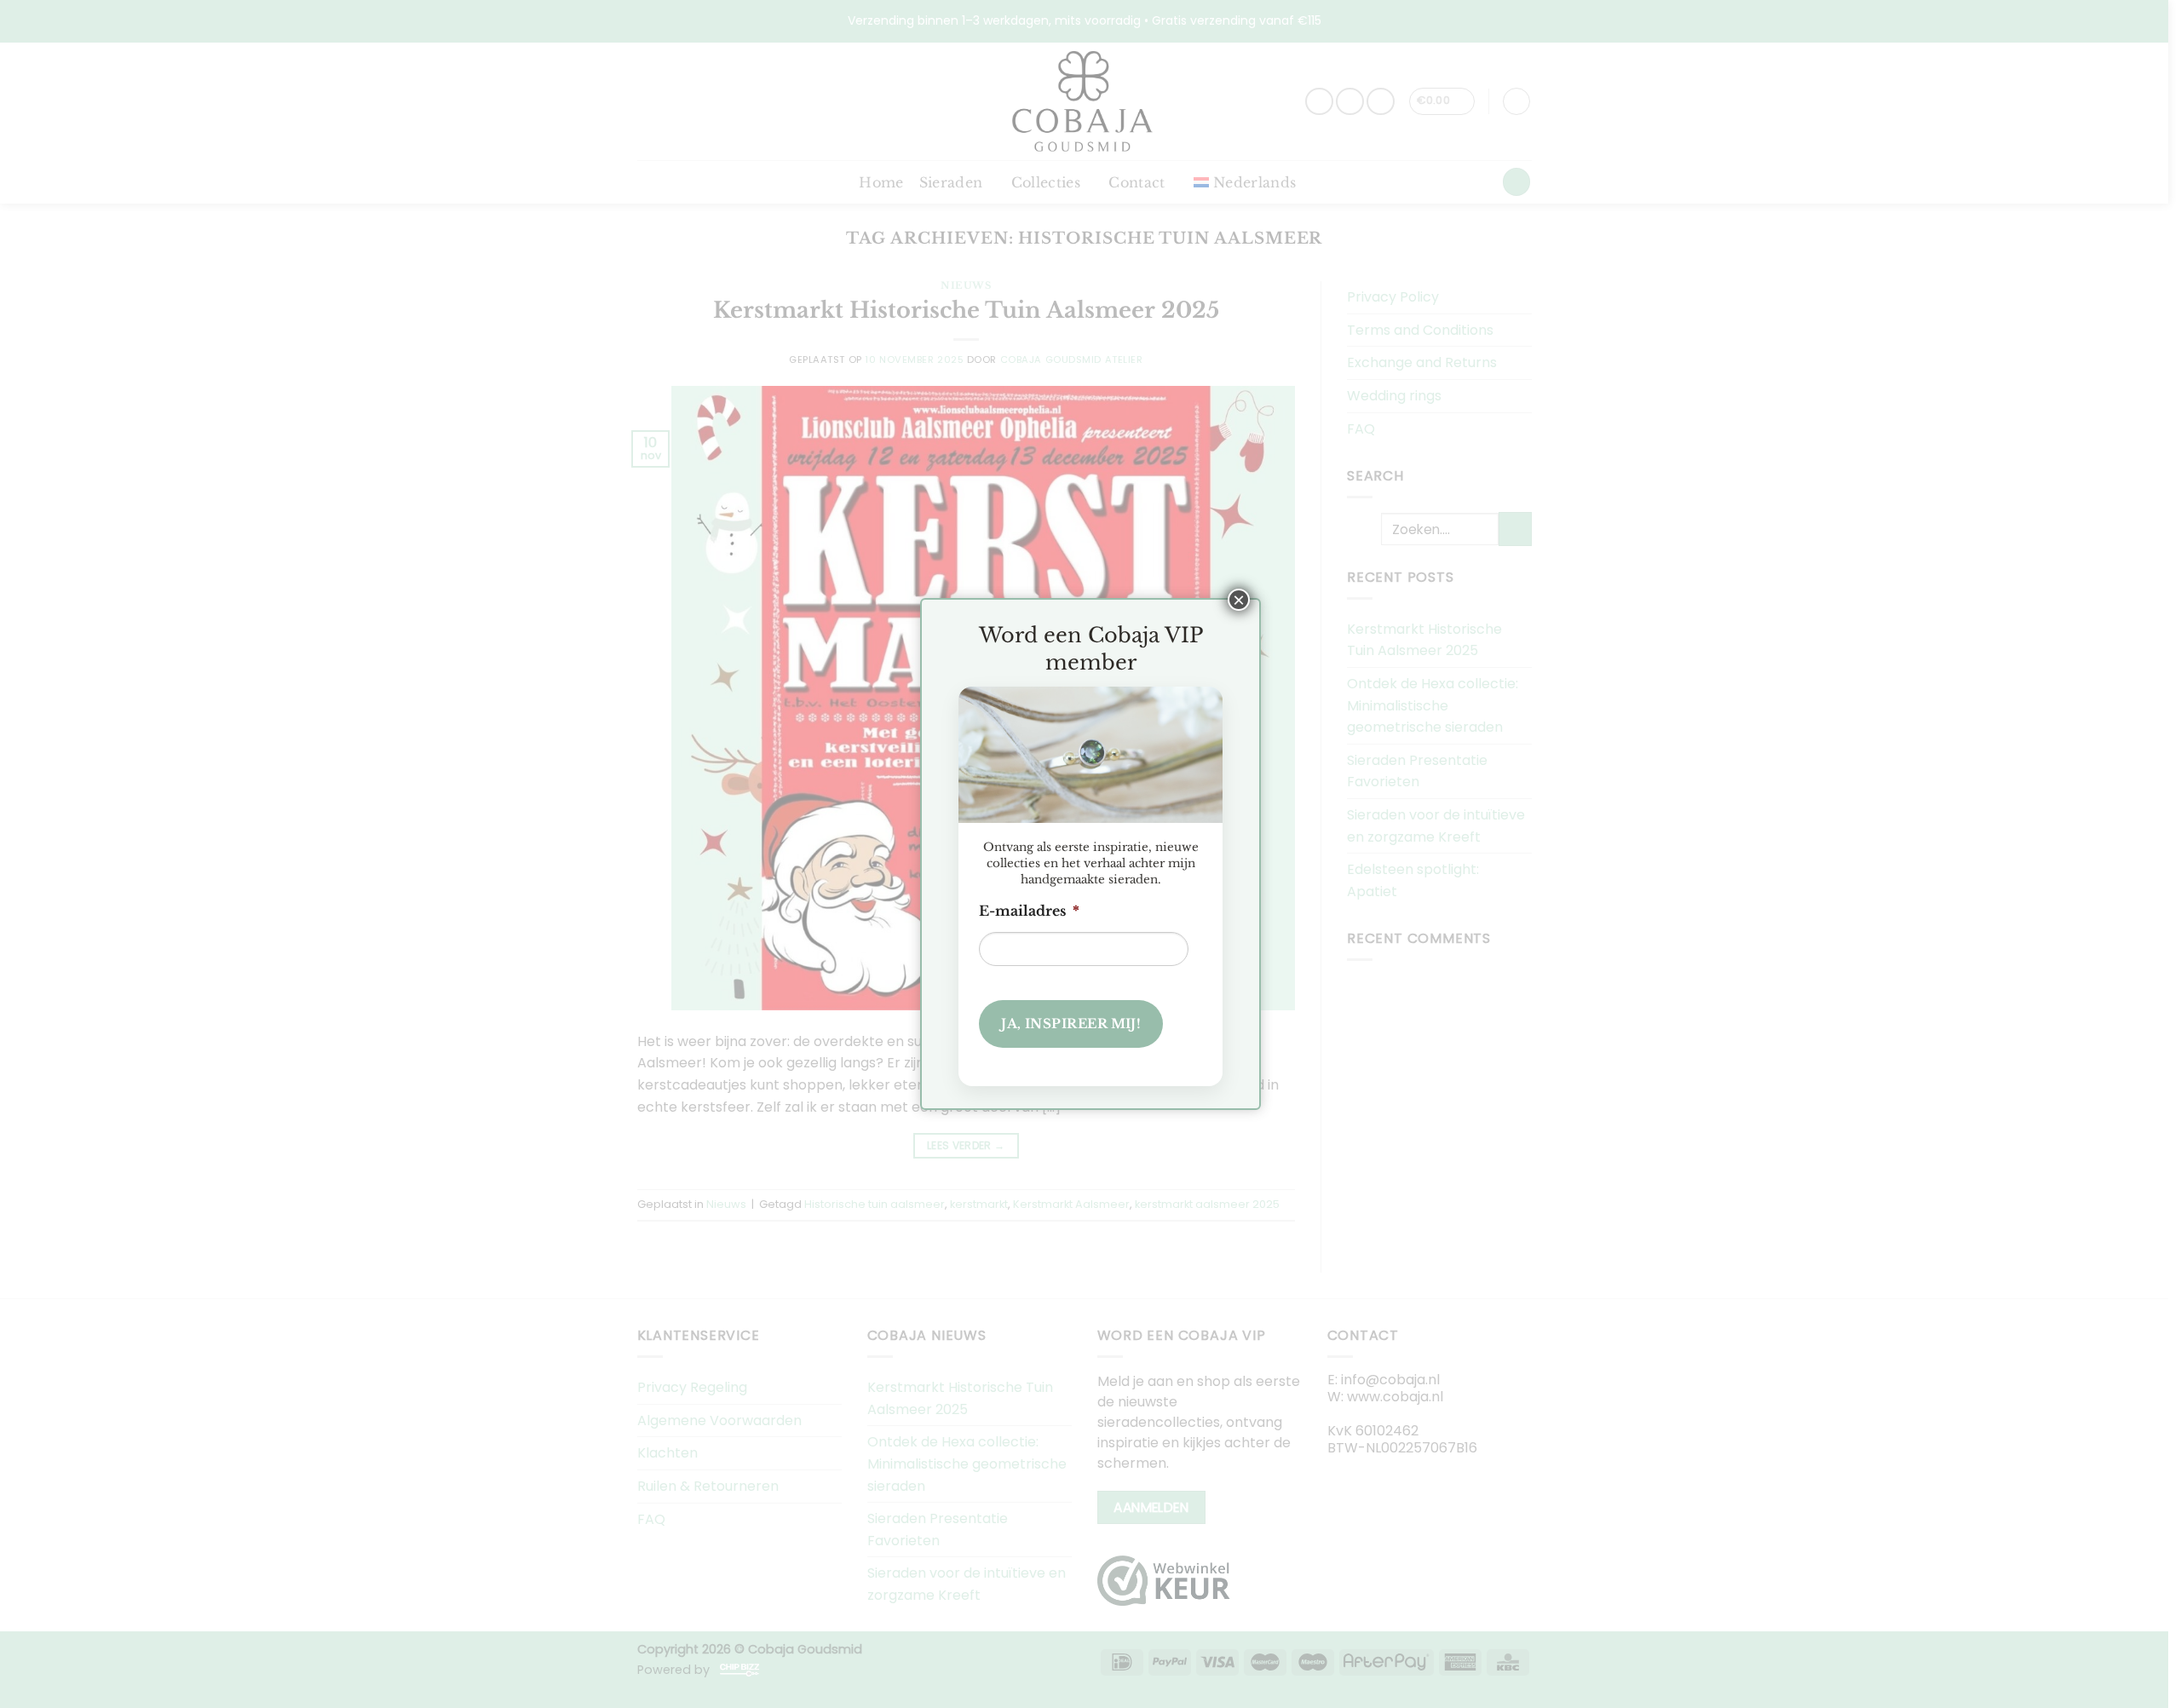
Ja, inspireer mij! (1071, 1024)
